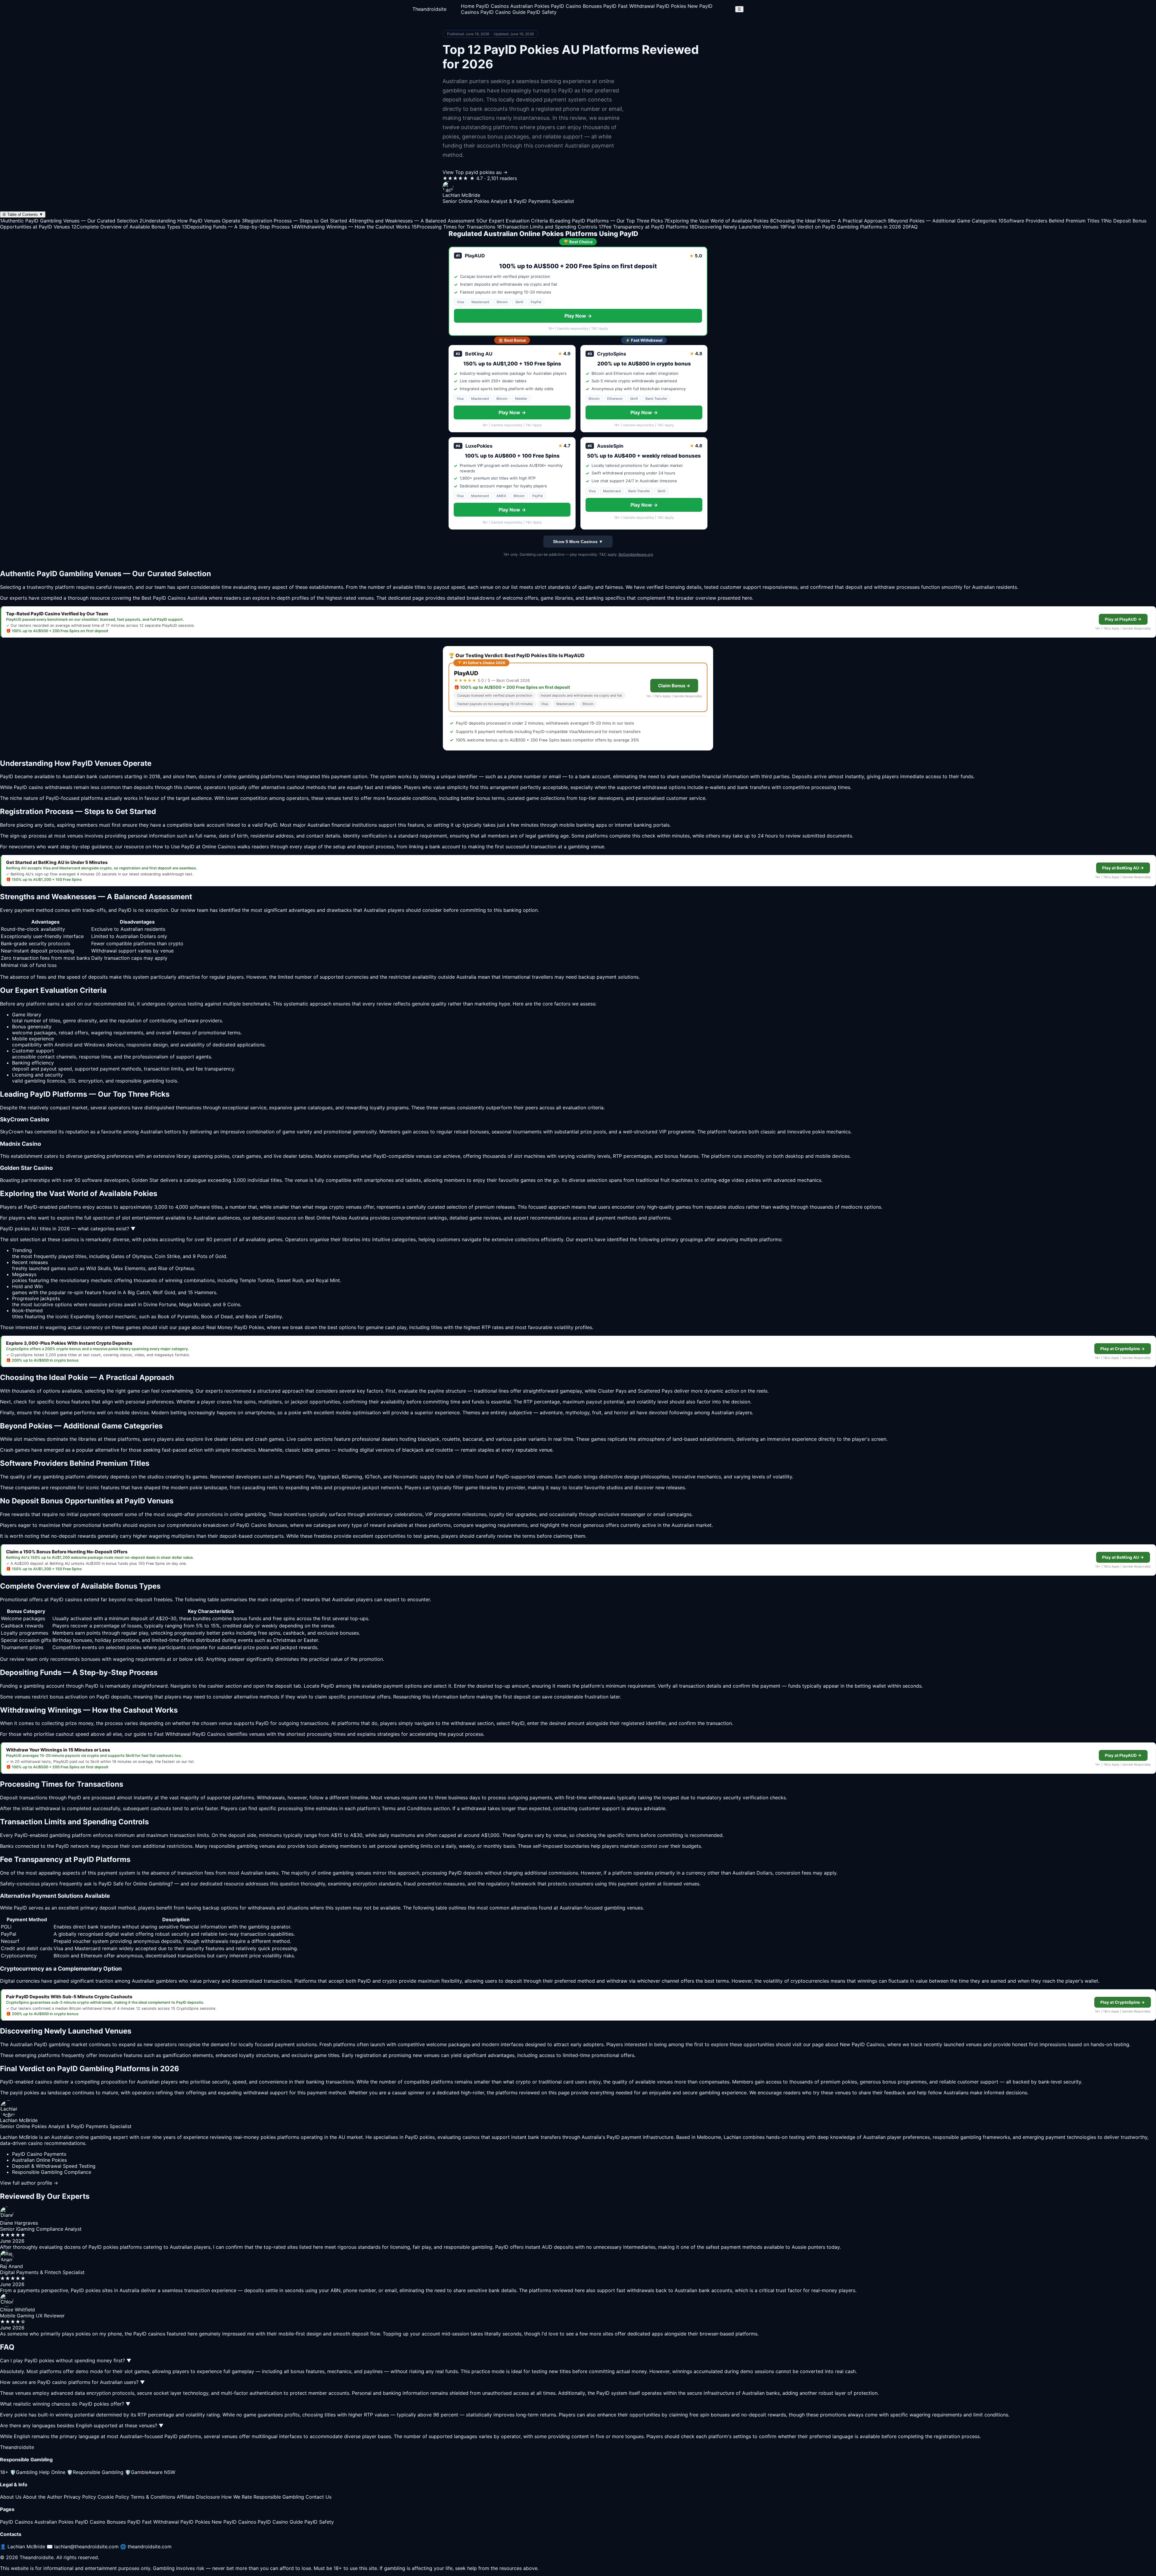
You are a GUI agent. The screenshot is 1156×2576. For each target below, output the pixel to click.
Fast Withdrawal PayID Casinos (190, 1734)
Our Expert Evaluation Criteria (512, 221)
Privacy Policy (80, 2497)
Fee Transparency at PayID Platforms (643, 227)
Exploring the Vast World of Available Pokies (716, 221)
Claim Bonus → (674, 686)
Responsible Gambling (95, 2472)
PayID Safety (542, 12)
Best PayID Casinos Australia (174, 598)
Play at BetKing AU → (1123, 868)
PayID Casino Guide (503, 12)
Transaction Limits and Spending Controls (547, 227)
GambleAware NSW (150, 2472)
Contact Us (319, 2497)
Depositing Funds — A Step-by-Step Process (236, 227)
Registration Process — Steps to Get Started (294, 221)
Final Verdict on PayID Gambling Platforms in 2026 (841, 227)
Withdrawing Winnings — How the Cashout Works (351, 227)
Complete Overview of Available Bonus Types (126, 227)
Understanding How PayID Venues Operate (190, 221)
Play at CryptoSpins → (1123, 1349)
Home (468, 6)
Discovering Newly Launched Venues (734, 227)
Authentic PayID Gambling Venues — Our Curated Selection (69, 221)
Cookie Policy (113, 2497)
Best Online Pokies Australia (337, 1218)
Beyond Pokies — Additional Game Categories (942, 221)
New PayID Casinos (234, 2522)
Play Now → (578, 316)
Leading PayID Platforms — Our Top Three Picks (606, 221)
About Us (11, 2497)
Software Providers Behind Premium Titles (1049, 221)
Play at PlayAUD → (1123, 619)
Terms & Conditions (153, 2497)
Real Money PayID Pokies (235, 1327)
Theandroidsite (429, 9)
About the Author (43, 2497)
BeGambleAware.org (636, 554)
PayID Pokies (671, 6)
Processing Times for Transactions (453, 227)
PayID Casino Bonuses (576, 6)
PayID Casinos (492, 6)
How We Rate (237, 2497)
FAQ (910, 227)
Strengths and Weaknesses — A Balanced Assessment (412, 221)
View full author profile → (29, 2183)
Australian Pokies (530, 6)
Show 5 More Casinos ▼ (578, 542)
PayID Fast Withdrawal (629, 6)
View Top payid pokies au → (475, 172)
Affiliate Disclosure (198, 2497)
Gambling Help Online (38, 2472)
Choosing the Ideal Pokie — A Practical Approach (828, 221)
